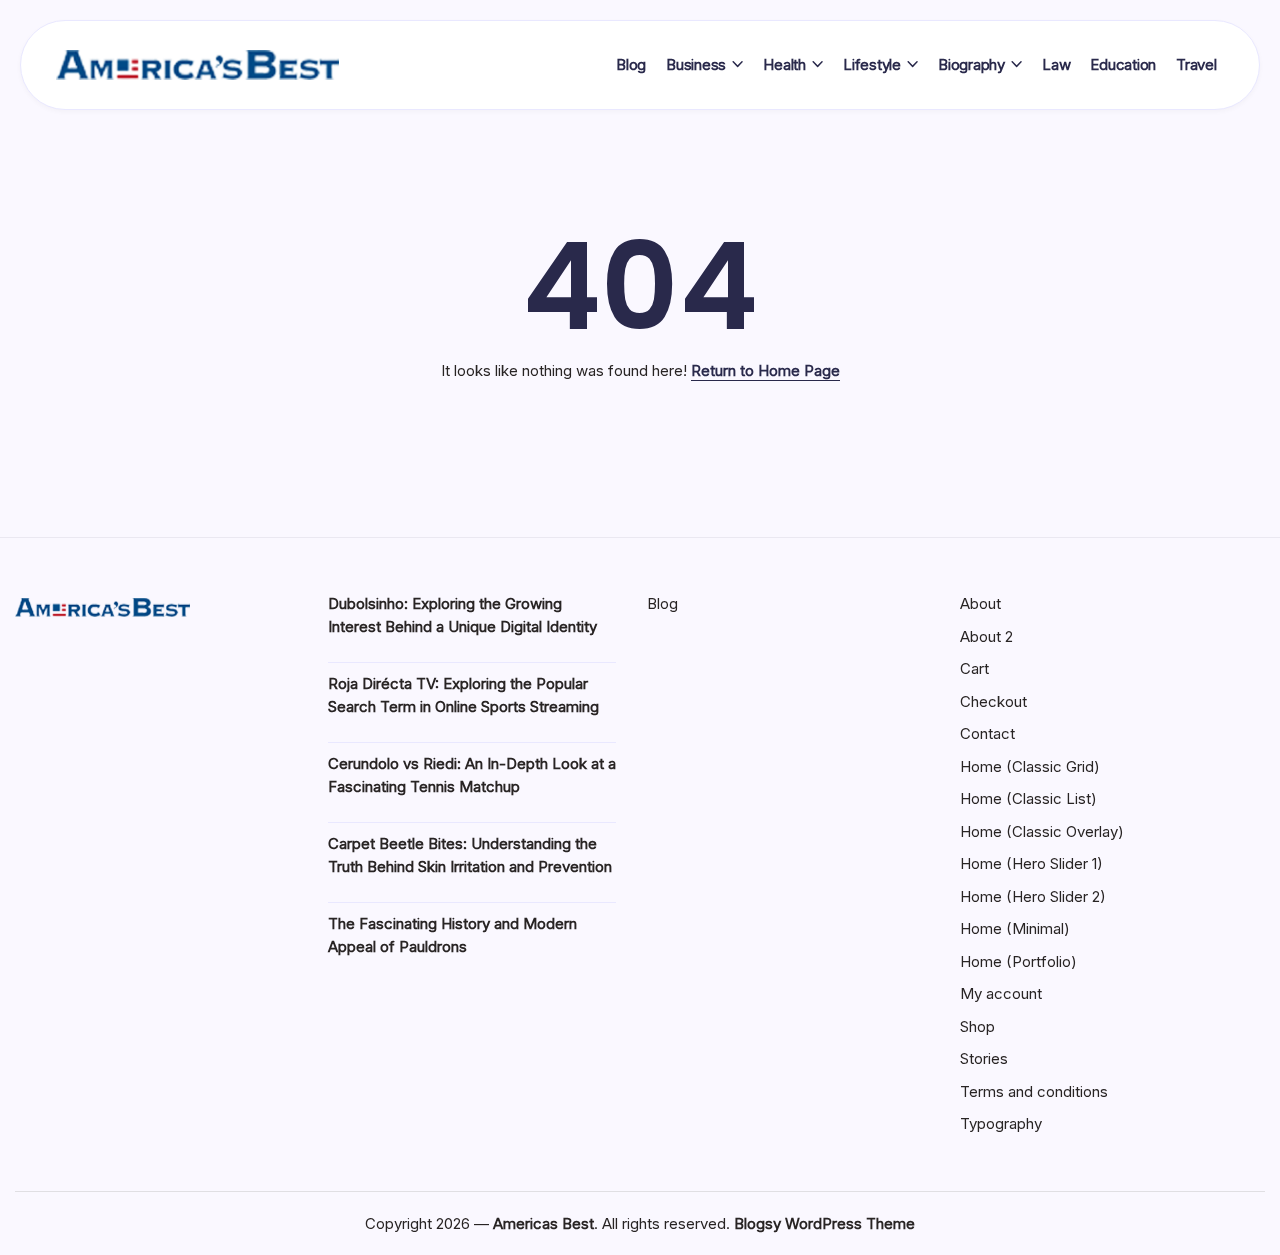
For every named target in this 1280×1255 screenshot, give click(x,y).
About (980, 603)
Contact (987, 733)
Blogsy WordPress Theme (824, 1223)
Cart (974, 668)
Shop (977, 1026)
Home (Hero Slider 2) (1033, 896)
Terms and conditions (1034, 1091)
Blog (662, 603)
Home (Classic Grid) (1030, 766)
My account (1001, 993)
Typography (1001, 1123)
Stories (984, 1058)
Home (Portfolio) (1018, 961)
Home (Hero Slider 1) (1031, 863)
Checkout (993, 701)
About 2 (986, 636)
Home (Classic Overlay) (1042, 831)
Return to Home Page (765, 370)
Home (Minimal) (1015, 928)
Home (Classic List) (1028, 798)
